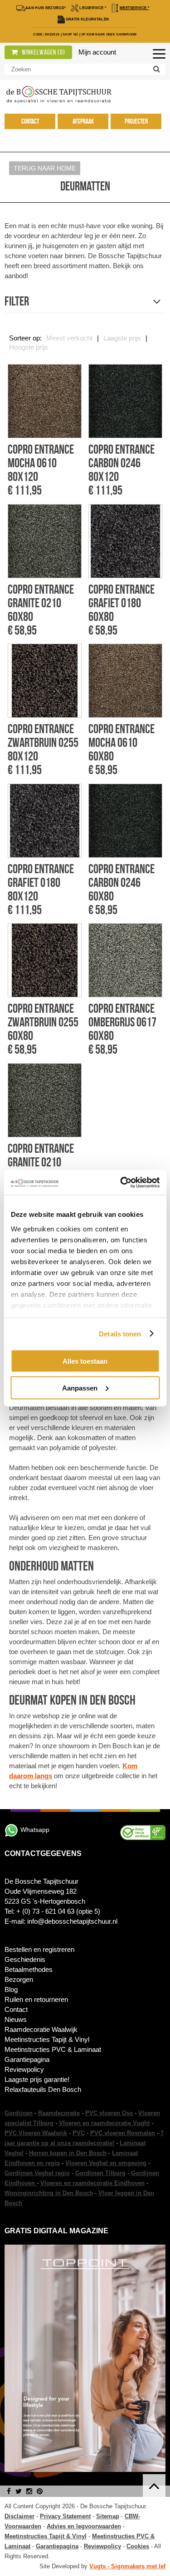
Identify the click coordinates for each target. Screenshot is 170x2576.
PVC (79, 2133)
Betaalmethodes (29, 1969)
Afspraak (83, 121)
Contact (30, 121)
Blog (11, 1989)
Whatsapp (35, 1830)
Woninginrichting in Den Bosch (49, 2193)
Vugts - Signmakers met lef (127, 2566)
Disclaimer (19, 2516)
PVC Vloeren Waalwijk (36, 2133)
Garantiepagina (27, 2059)
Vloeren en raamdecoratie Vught (104, 2123)
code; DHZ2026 (46, 34)
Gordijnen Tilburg (100, 2173)
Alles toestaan (85, 1361)
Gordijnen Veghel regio (37, 2173)
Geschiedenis (25, 1959)
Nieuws (16, 2019)
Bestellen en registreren (39, 1949)
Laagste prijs (122, 338)
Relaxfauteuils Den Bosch (43, 2089)
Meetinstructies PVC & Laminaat (53, 2049)
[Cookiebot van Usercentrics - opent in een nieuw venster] (121, 1182)
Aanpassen (80, 1388)
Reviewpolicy (24, 2069)
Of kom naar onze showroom (109, 34)
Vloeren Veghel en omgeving (106, 2163)
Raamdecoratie (59, 2113)
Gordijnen (19, 2113)
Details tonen (120, 1333)
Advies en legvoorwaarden (84, 2526)
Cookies (138, 2546)
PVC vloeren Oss (109, 2113)
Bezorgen (19, 1979)
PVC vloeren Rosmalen (123, 2133)
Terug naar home (45, 168)
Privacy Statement (65, 2516)
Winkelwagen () (43, 52)
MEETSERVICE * (134, 8)
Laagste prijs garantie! (37, 2079)
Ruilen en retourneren (36, 1999)
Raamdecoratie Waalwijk (41, 2029)
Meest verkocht (69, 338)
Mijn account (97, 52)
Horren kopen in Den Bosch (68, 2153)
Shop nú (70, 34)
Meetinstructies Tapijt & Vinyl (47, 2039)
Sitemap (108, 2516)
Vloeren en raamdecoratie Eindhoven (92, 2183)
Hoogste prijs (29, 347)
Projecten (136, 121)
